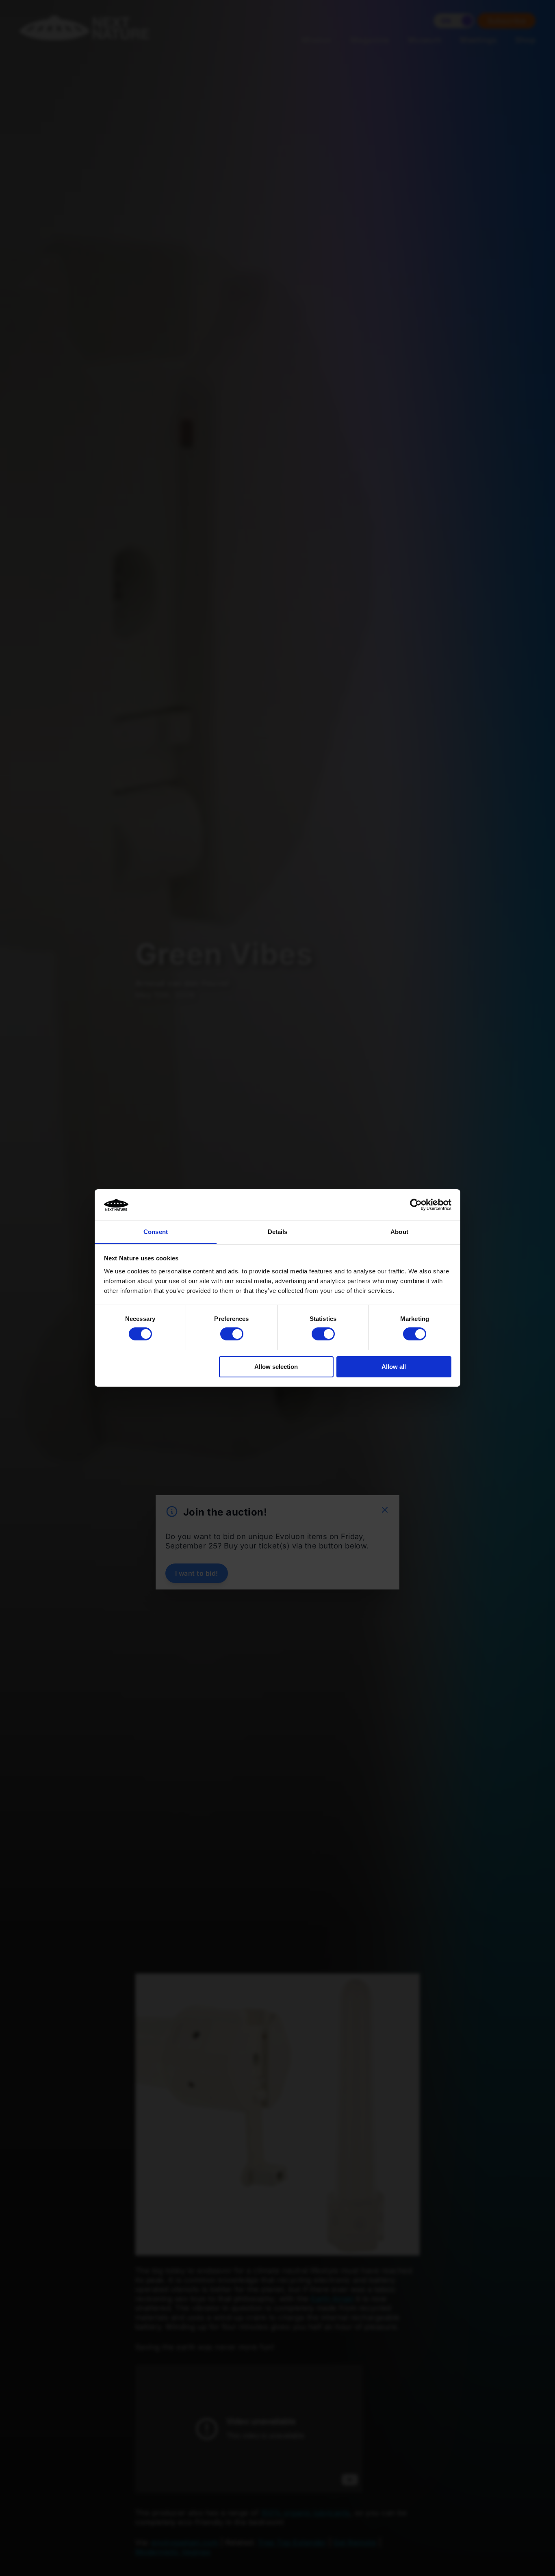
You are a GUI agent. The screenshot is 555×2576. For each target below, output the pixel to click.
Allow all (394, 1367)
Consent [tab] (156, 1232)
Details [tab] (278, 1232)
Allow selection (276, 1367)
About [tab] (399, 1232)
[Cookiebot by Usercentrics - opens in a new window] (416, 1205)
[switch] (232, 1334)
